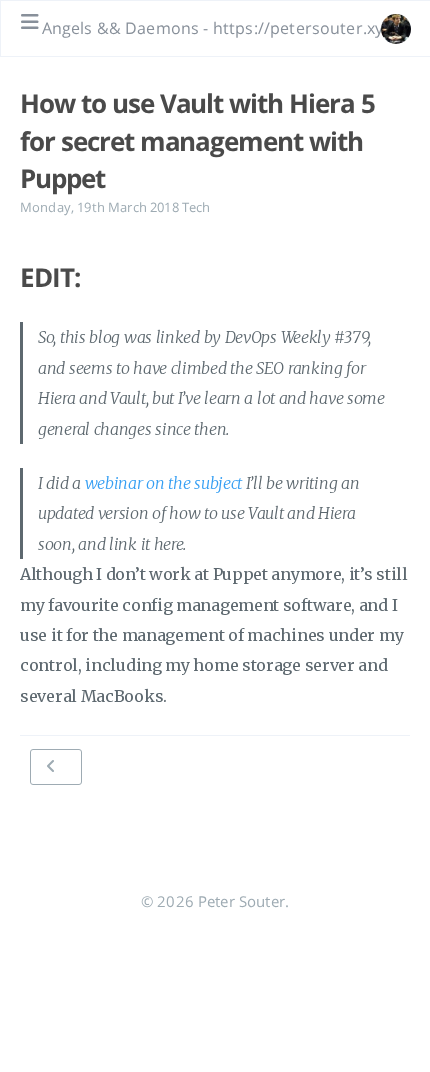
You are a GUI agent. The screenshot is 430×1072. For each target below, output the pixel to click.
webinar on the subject (163, 483)
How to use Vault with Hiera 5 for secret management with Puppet (197, 140)
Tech (196, 207)
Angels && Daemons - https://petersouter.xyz (216, 28)
